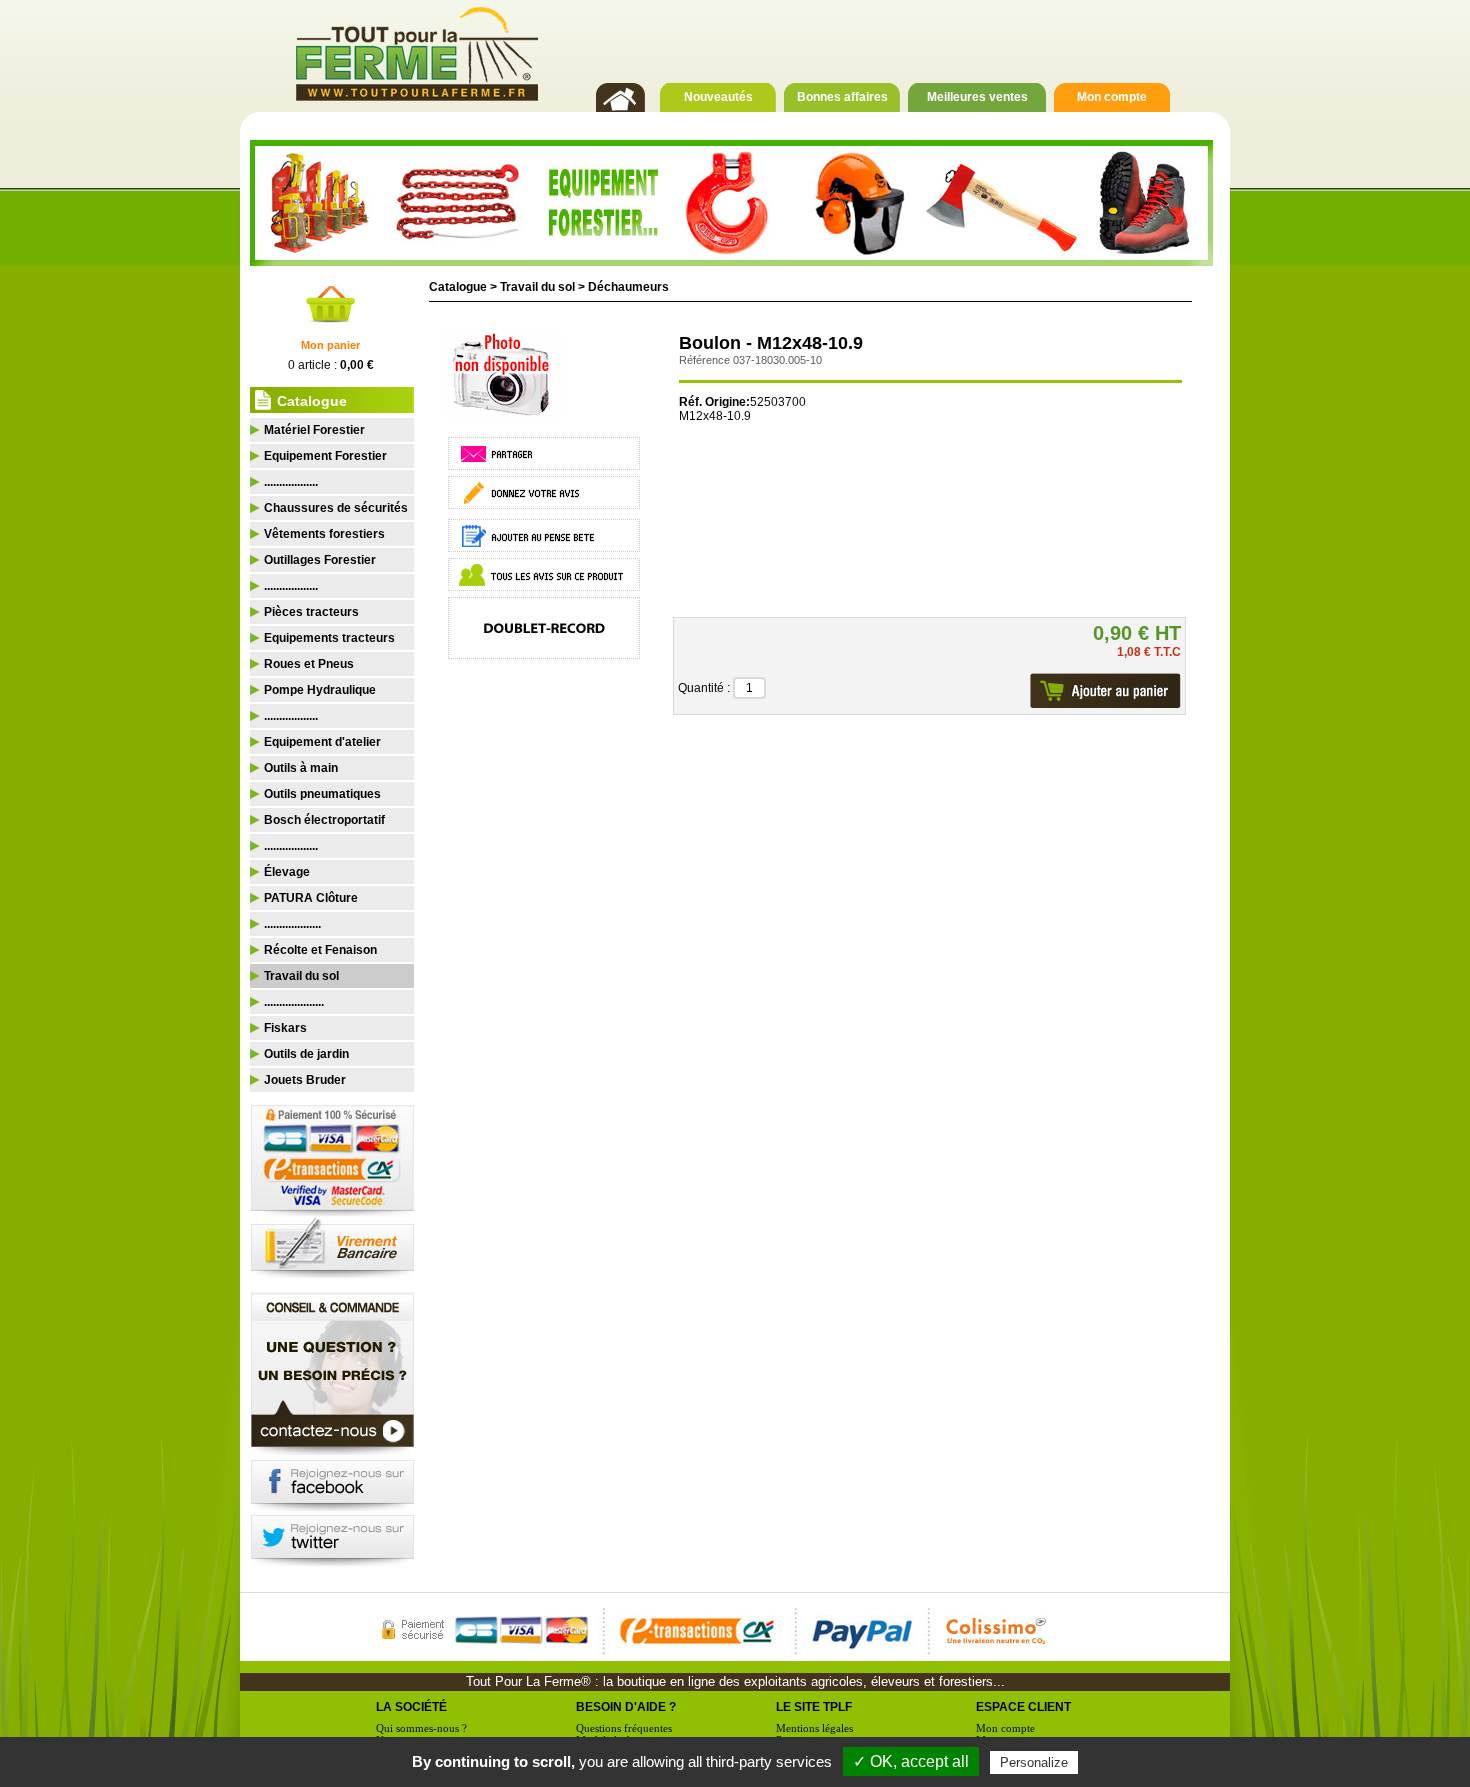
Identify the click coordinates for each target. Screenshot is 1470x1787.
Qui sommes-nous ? (421, 1728)
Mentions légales (814, 1728)
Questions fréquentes (624, 1728)
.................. (291, 482)
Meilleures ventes (977, 97)
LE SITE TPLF (814, 1707)
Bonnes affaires (842, 97)
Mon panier (330, 345)
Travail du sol (537, 287)
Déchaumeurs (628, 287)
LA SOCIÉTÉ (411, 1707)
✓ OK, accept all (911, 1761)
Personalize (1034, 1762)
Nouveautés (718, 97)
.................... (294, 1002)
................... (292, 924)
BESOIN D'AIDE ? (626, 1707)
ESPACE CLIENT (1023, 1707)
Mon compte (1112, 97)
